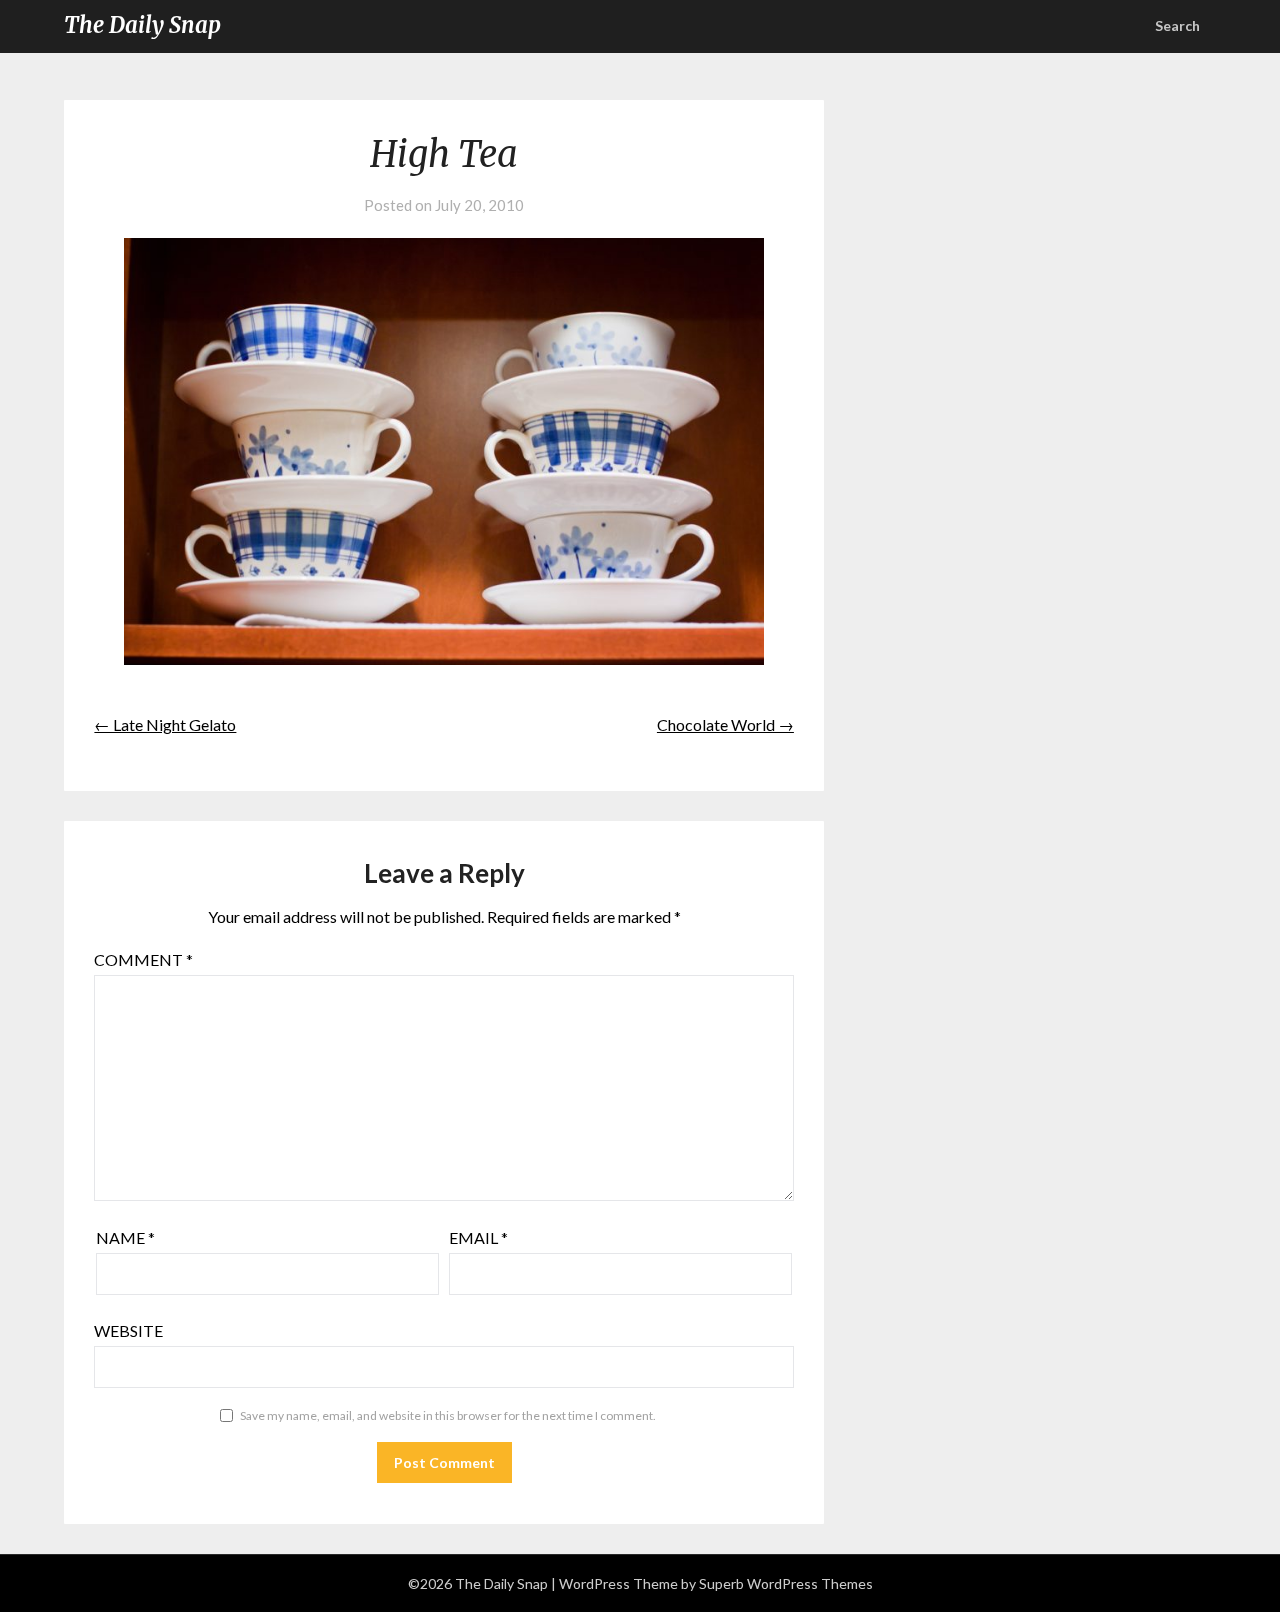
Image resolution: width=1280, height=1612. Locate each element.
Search (1177, 25)
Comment (143, 959)
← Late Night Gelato (165, 724)
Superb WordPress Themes (786, 1583)
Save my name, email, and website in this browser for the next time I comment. (448, 1415)
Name (125, 1237)
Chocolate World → (725, 724)
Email (478, 1237)
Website (128, 1330)
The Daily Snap (142, 25)
